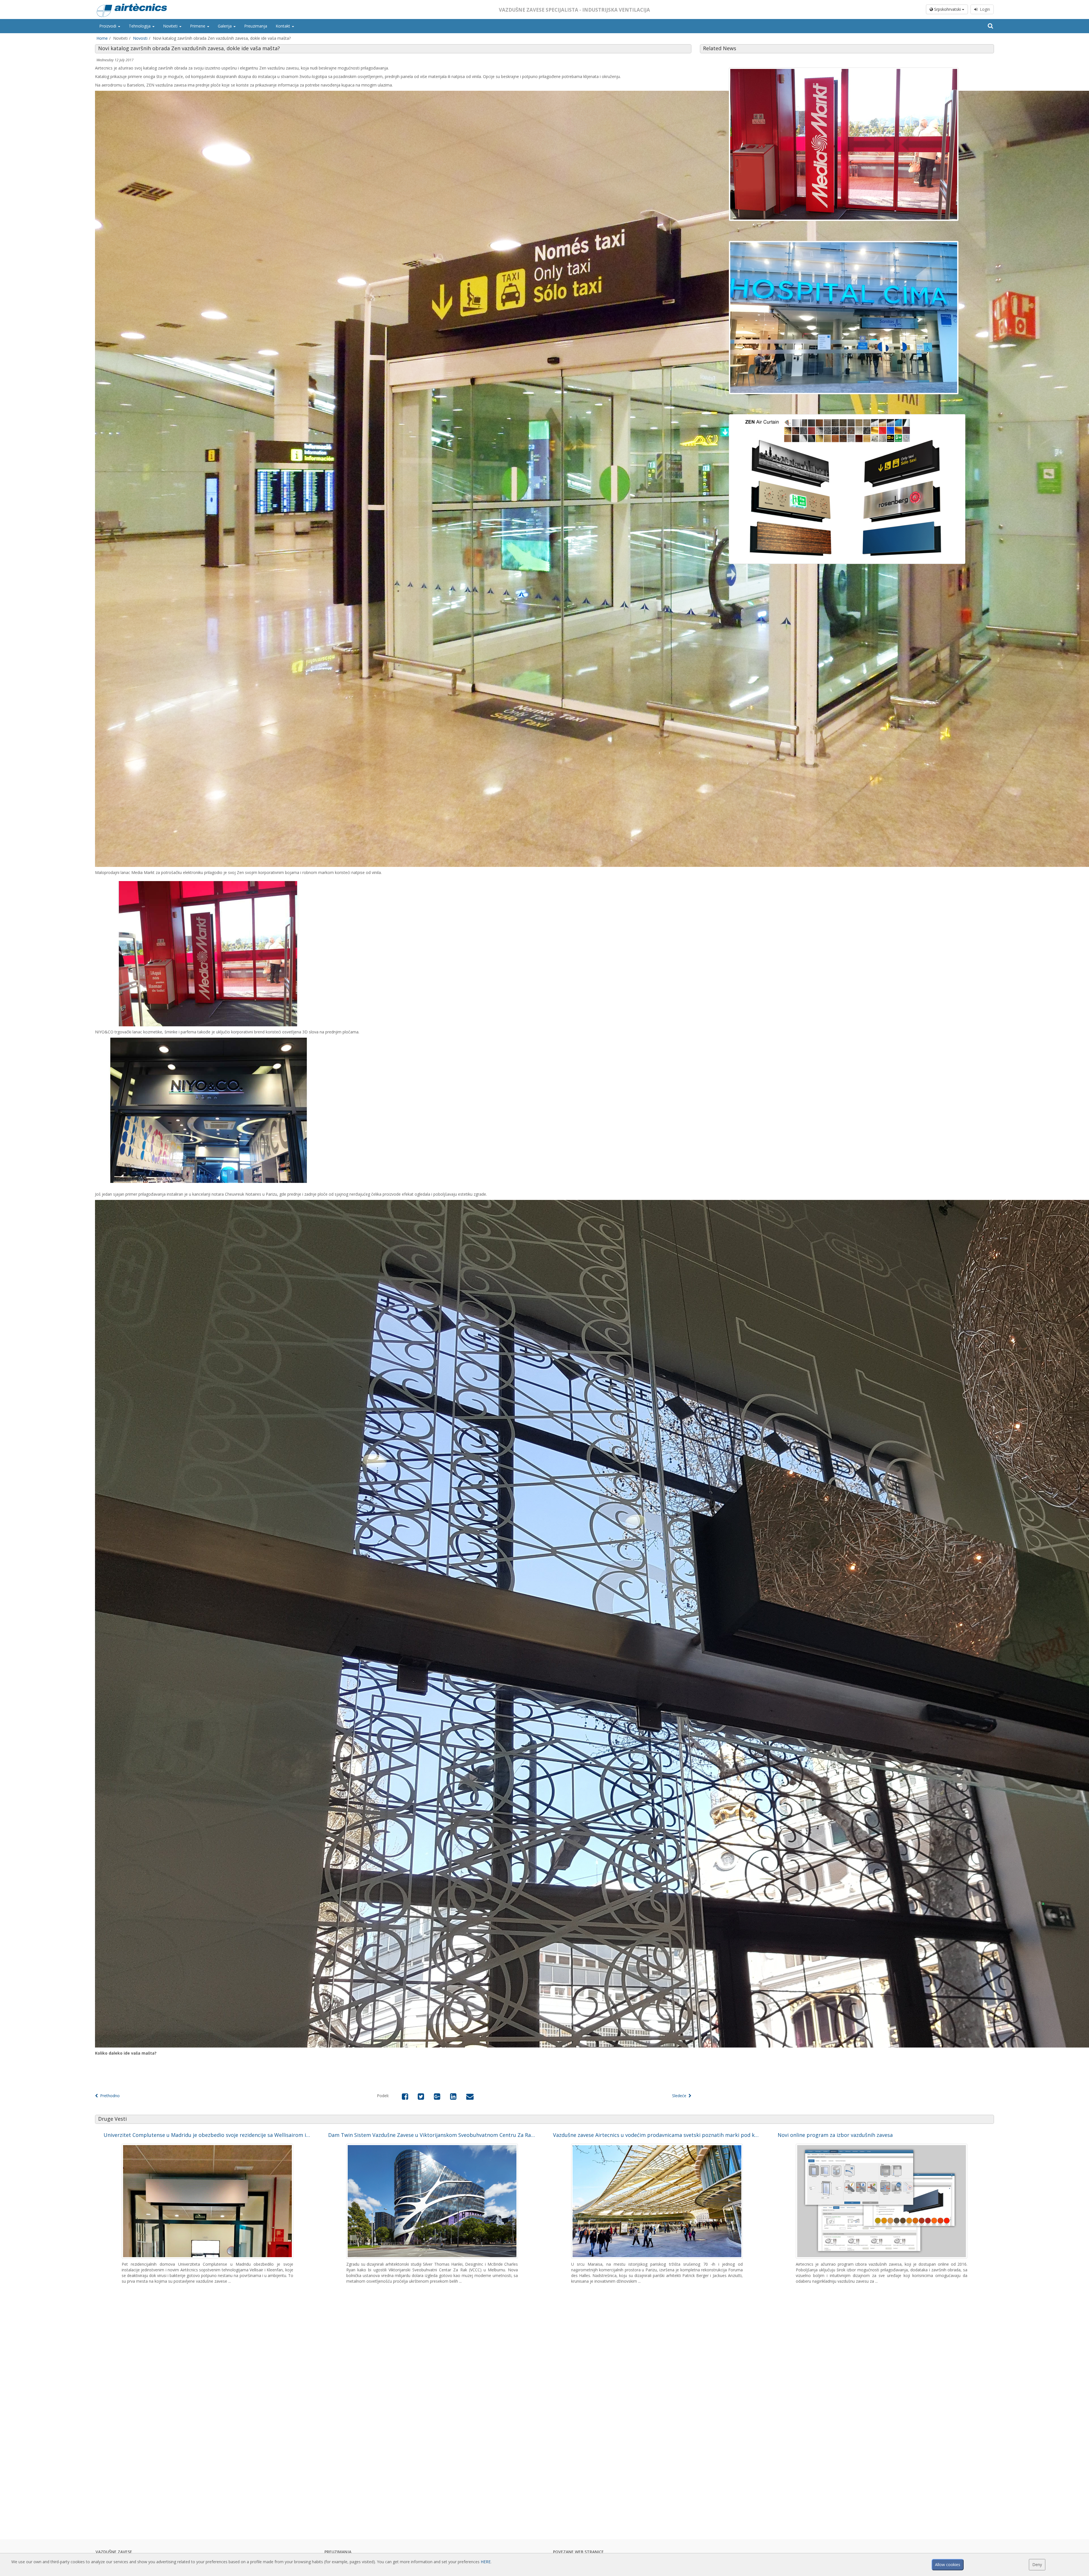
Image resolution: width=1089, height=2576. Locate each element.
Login (984, 9)
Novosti (140, 38)
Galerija (225, 26)
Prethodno (109, 2096)
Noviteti (171, 26)
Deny (1037, 2565)
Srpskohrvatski (947, 9)
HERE (486, 2562)
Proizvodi (108, 26)
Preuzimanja (256, 26)
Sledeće (680, 2096)
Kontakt (283, 26)
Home (102, 38)
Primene (198, 26)
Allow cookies (948, 2565)
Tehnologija (140, 26)
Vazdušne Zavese (114, 2552)
